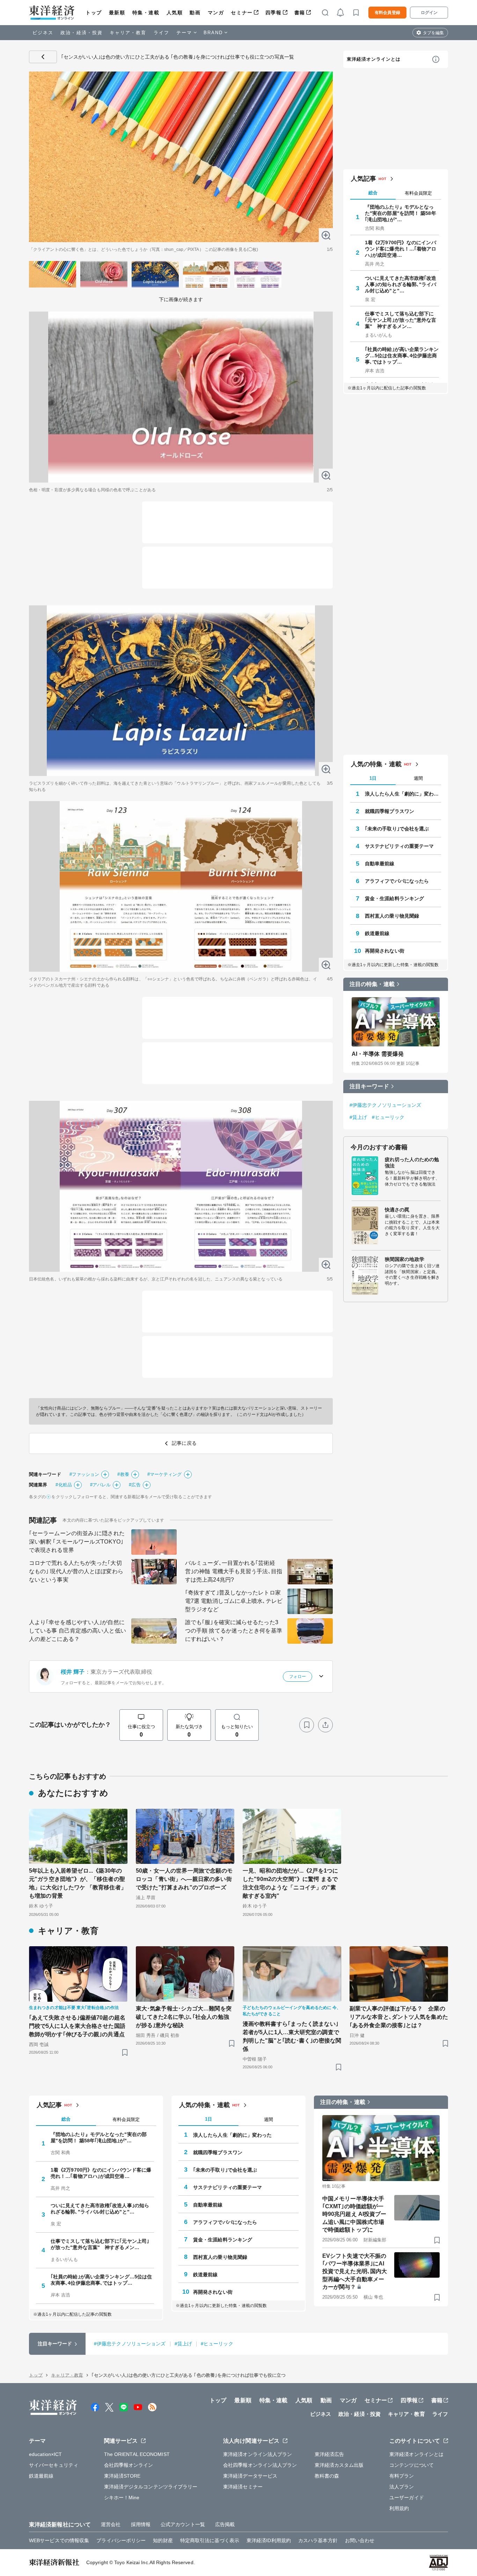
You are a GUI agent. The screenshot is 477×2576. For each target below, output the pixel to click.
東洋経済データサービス (250, 2476)
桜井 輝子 (73, 1672)
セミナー (242, 13)
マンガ (216, 13)
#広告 (135, 1485)
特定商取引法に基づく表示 (210, 2540)
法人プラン (402, 2487)
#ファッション (85, 1474)
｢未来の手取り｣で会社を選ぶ (397, 829)
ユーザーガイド (407, 2497)
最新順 (117, 13)
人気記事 (364, 179)
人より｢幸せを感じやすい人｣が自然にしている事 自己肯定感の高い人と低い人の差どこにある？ (78, 1631)
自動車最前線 (380, 864)
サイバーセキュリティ (54, 2465)
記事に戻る (43, 57)
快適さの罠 (397, 1210)
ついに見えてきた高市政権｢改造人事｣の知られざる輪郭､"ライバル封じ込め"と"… (401, 284)
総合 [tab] (373, 193)
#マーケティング (165, 1474)
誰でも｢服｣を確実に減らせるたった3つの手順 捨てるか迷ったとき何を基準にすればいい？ (234, 1631)
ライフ (162, 33)
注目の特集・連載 (372, 984)
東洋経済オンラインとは (374, 59)
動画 (195, 13)
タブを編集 (433, 33)
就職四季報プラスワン (390, 811)
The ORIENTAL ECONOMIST (137, 2454)
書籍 (300, 13)
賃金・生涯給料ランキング (394, 898)
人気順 (175, 13)
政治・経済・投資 (82, 33)
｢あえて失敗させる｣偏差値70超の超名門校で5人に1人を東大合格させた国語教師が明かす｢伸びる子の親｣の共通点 (77, 2026)
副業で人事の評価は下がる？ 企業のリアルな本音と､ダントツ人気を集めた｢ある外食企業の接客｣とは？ (399, 2017)
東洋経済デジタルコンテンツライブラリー (151, 2487)
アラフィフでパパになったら (397, 881)
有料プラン (402, 2476)
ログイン (429, 13)
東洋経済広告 (329, 2454)
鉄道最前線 (377, 933)
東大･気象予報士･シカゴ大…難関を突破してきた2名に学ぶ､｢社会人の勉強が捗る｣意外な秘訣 (184, 2017)
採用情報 (141, 2524)
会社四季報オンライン (129, 2465)
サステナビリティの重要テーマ (399, 846)
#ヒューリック (388, 1117)
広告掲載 (225, 2524)
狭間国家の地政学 (405, 1259)
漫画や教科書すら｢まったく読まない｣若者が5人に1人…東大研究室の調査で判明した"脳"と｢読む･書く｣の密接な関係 (292, 2036)
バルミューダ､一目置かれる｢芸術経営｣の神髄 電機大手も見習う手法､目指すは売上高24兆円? (234, 1571)
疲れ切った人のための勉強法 (412, 1163)
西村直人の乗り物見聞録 (392, 916)
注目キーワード (369, 1086)
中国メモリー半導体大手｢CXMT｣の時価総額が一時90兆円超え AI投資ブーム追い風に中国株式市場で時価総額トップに (354, 2214)
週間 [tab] (418, 778)
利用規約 (399, 2508)
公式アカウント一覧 (183, 2524)
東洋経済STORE (122, 2476)
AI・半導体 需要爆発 (378, 1054)
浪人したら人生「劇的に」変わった (403, 794)
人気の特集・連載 (376, 764)
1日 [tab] (373, 778)
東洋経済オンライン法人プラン (258, 2454)
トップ (94, 13)
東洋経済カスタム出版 (339, 2465)
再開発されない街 (385, 951)
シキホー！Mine (122, 2497)
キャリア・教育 (128, 33)
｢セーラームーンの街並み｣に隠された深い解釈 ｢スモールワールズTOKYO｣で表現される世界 (77, 1542)
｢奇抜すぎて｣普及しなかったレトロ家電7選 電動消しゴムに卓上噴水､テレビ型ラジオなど (234, 1601)
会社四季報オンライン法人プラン (260, 2465)
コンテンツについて (412, 2465)
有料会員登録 (387, 13)
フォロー (298, 1677)
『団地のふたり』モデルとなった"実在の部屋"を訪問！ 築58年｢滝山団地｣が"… (401, 213)
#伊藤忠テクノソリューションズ (386, 1105)
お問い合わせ (360, 2540)
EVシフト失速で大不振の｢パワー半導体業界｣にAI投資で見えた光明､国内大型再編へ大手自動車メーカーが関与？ (355, 2272)
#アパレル (101, 1485)
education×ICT (45, 2454)
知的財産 (163, 2540)
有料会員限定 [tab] (418, 193)
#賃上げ (358, 1117)
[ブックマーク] (307, 1725)
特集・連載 (146, 13)
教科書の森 (327, 2476)
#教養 (123, 1474)
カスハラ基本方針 (318, 2540)
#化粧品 (64, 1485)
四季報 (274, 13)
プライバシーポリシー (121, 2540)
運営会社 (111, 2524)
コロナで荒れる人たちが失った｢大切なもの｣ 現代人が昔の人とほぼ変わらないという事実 (76, 1571)
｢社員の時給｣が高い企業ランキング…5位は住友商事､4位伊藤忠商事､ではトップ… (402, 356)
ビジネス (43, 33)
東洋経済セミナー (243, 2487)
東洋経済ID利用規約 (269, 2540)
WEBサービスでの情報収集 (59, 2540)
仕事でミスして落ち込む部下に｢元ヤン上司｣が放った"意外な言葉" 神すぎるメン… (401, 320)
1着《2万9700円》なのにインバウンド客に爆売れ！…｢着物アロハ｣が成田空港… (401, 249)
